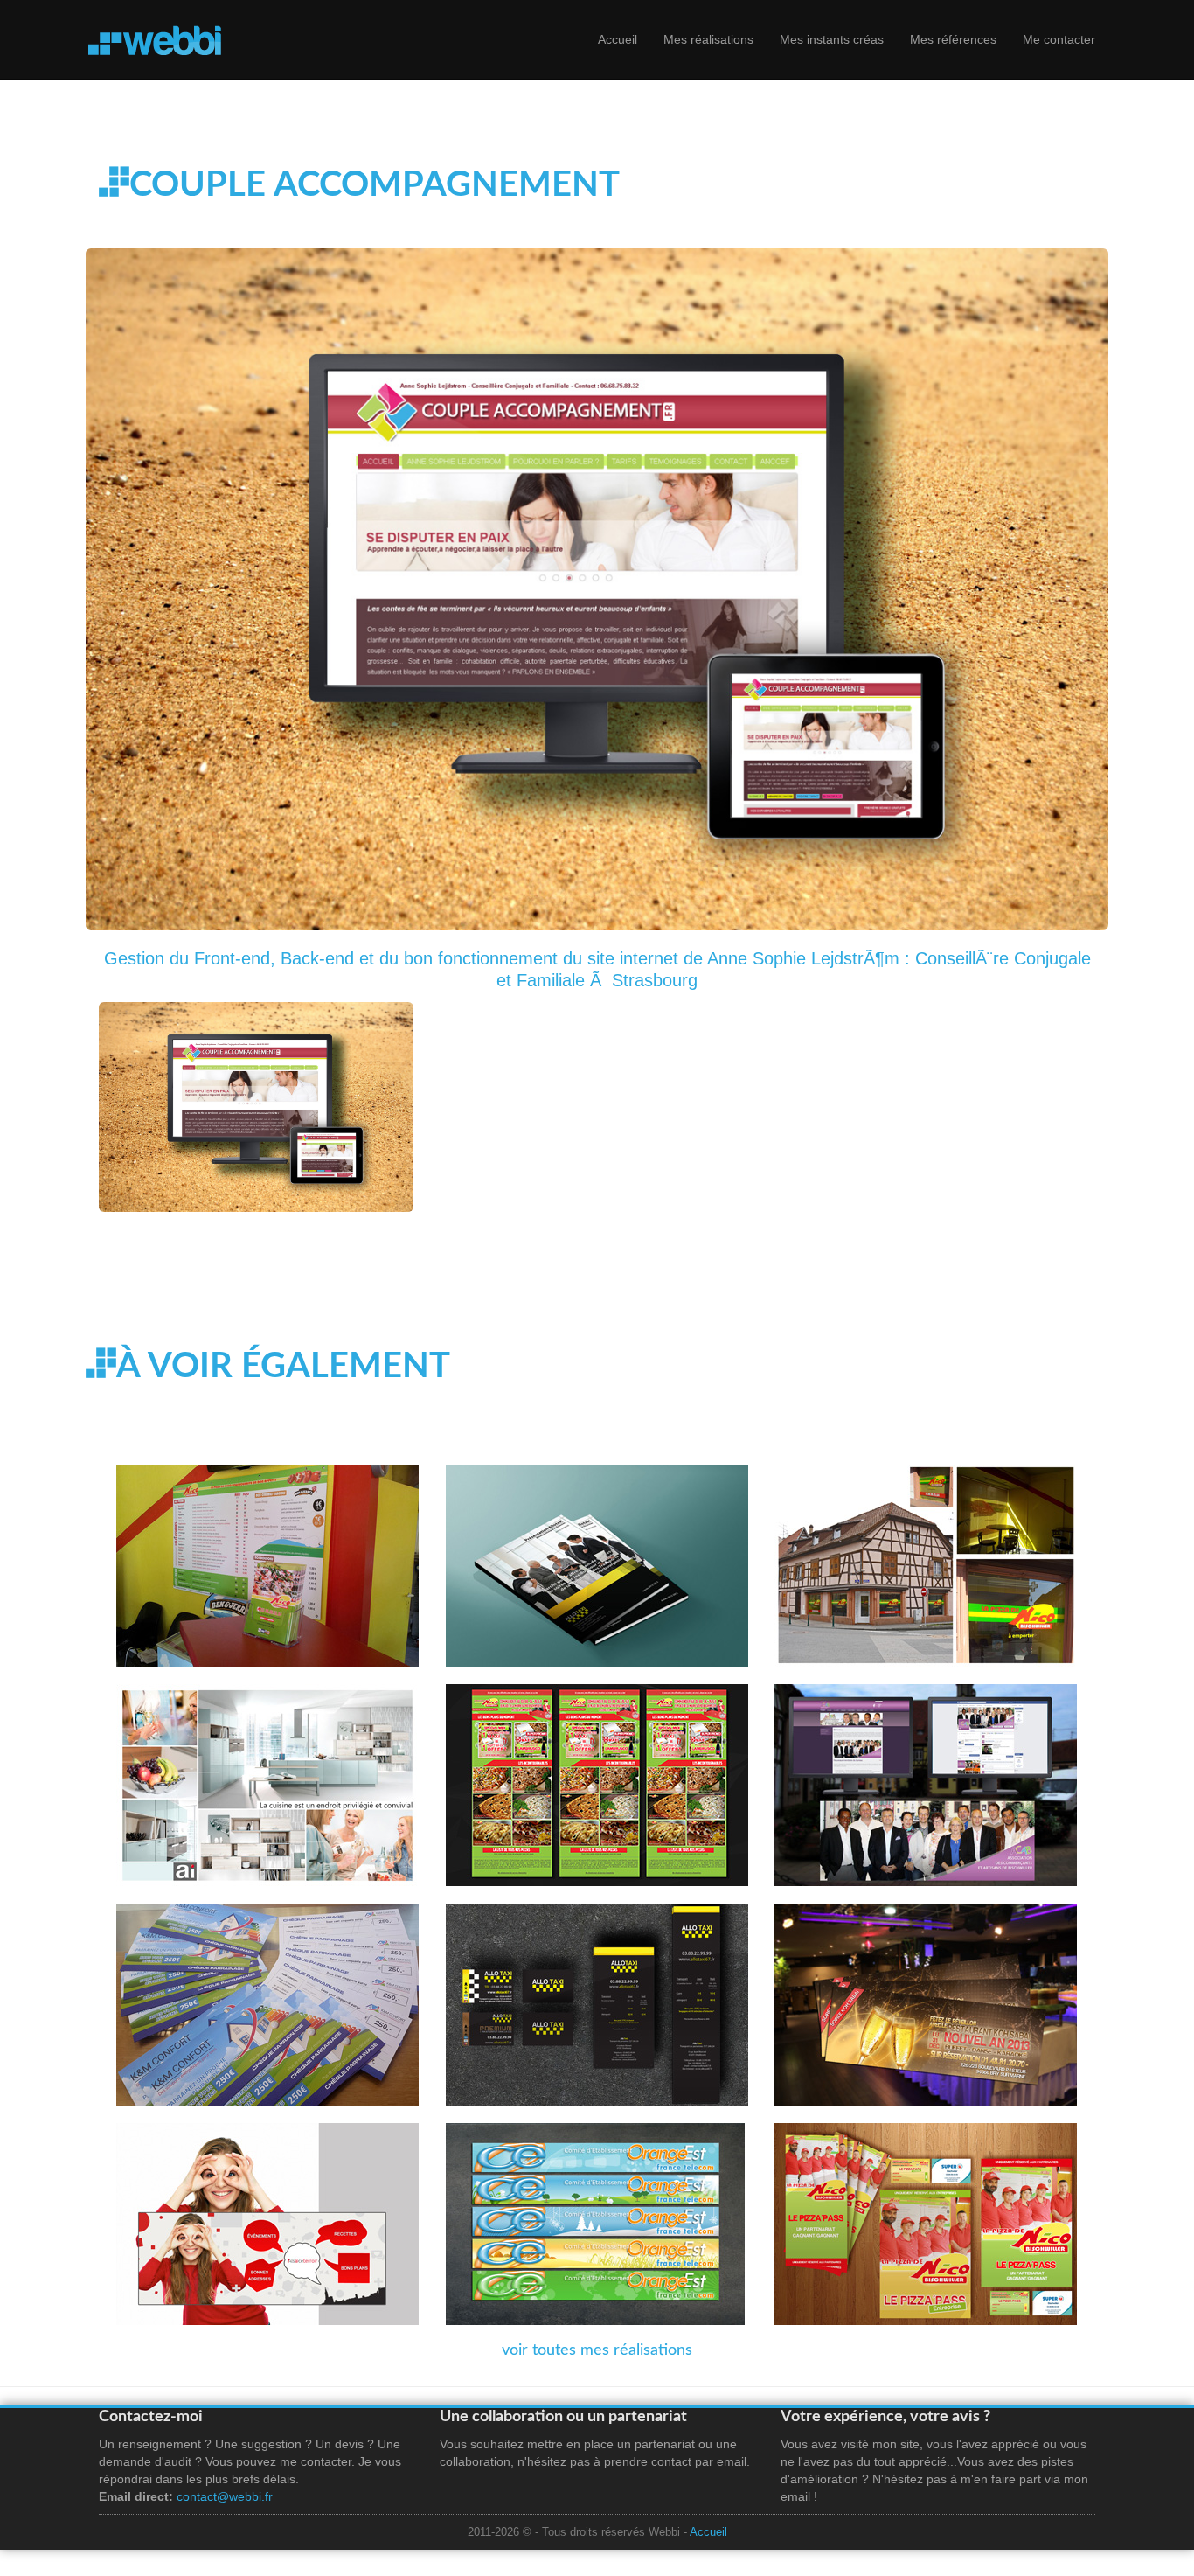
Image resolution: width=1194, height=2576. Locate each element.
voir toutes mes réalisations (597, 2350)
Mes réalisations (708, 39)
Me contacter (1059, 39)
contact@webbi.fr (225, 2496)
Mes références (953, 39)
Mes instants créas (832, 39)
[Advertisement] (417, 1278)
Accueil (618, 39)
